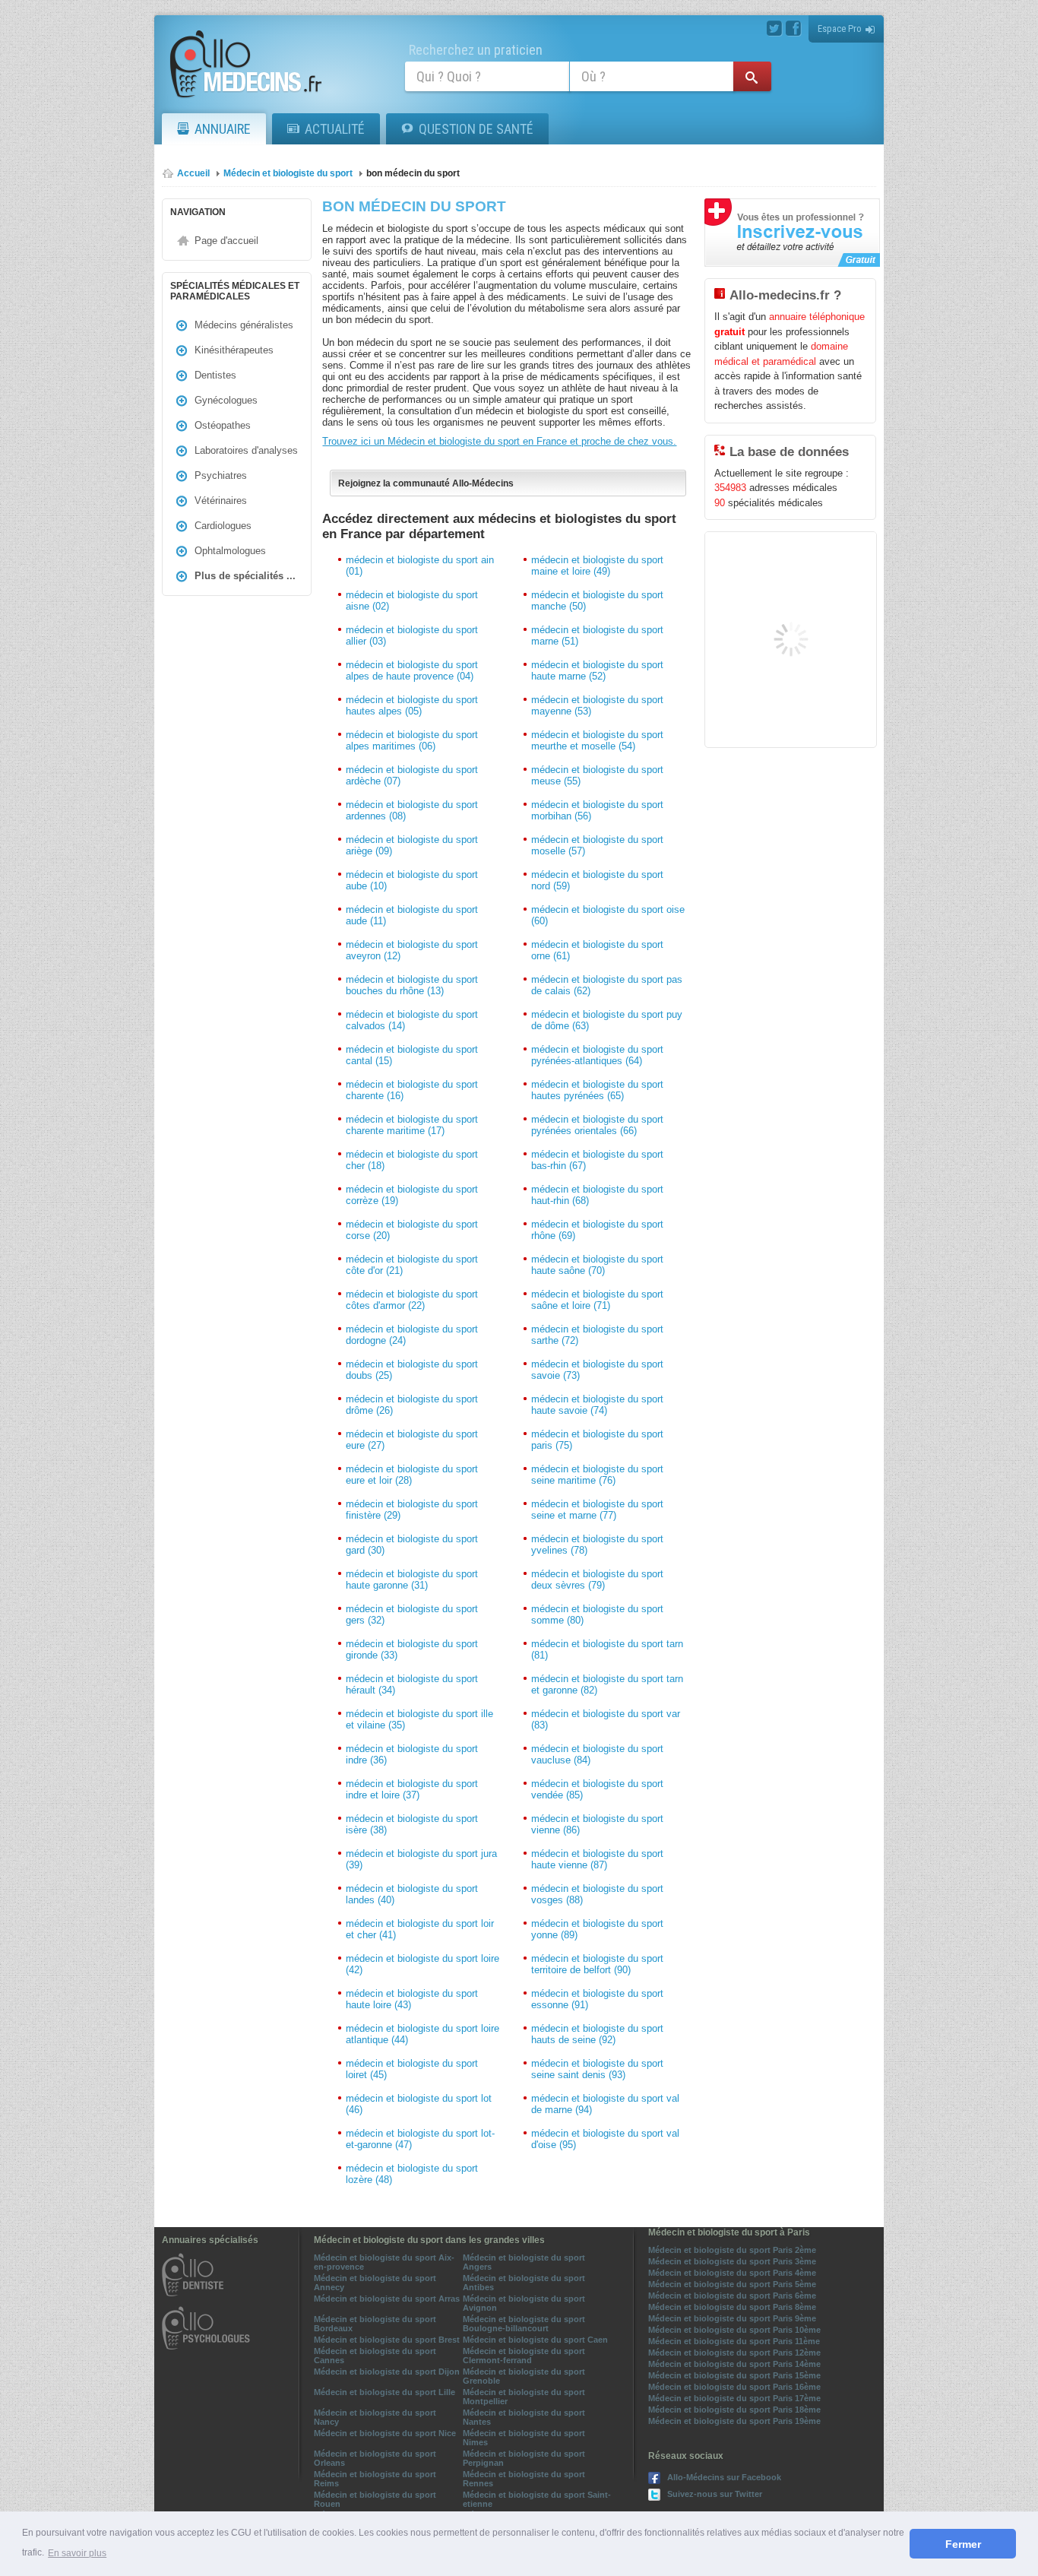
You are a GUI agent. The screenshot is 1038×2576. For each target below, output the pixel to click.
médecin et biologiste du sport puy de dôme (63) (607, 1020)
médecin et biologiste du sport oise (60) (608, 915)
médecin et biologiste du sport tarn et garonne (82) (607, 1684)
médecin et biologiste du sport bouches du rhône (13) (412, 985)
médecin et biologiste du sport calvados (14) (412, 1020)
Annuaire (223, 129)
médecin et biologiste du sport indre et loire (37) (412, 1789)
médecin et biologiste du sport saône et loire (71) (597, 1300)
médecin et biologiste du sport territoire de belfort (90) (597, 1964)
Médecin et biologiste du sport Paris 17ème (734, 2398)
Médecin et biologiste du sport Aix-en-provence (384, 2262)
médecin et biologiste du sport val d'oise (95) (605, 2139)
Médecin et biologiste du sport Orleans (375, 2458)
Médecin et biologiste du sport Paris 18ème (734, 2410)
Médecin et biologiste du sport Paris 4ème (732, 2273)
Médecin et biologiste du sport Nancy (375, 2417)
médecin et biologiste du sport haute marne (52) (597, 670)
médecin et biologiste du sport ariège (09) (412, 845)
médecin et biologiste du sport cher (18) (412, 1160)
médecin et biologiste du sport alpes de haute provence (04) (412, 670)
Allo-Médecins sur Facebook (724, 2477)
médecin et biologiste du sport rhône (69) (597, 1230)
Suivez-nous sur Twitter (715, 2494)
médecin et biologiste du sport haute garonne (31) (412, 1580)
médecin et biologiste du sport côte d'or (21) (412, 1265)
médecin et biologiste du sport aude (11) (412, 915)
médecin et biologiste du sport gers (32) (412, 1614)
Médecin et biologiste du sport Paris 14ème (734, 2364)
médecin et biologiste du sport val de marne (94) (605, 2104)
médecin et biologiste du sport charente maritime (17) (412, 1125)
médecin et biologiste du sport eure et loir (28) (412, 1475)
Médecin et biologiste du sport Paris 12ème (734, 2353)
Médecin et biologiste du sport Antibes (524, 2283)
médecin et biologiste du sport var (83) (606, 1719)
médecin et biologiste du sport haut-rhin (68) (597, 1195)
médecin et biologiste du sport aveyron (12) (412, 950)
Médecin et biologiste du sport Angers (524, 2262)
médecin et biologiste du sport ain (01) (420, 566)
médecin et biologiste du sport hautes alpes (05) (412, 705)
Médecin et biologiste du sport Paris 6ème (732, 2296)
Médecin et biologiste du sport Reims (375, 2479)
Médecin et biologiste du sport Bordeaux (375, 2324)
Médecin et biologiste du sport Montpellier (524, 2397)
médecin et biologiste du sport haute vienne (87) (597, 1859)
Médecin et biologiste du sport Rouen (375, 2499)
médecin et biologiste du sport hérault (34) (412, 1684)
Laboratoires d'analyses (246, 450)
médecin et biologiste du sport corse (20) (412, 1230)
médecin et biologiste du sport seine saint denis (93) (597, 2069)
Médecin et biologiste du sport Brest (387, 2340)
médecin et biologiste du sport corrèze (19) (412, 1195)
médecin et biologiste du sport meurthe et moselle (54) (597, 740)
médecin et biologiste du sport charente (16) (412, 1090)
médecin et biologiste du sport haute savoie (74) (597, 1405)
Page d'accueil (226, 241)
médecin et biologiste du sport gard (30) (412, 1545)
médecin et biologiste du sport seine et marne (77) (597, 1510)
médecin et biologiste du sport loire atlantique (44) (422, 2034)
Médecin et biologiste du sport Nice (385, 2433)
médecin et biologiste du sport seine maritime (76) (597, 1475)
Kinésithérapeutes (234, 350)
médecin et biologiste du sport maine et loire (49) (597, 566)
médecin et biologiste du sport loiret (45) (412, 2069)
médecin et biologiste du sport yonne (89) (597, 1929)
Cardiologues (223, 526)
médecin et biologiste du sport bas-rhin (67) (597, 1160)
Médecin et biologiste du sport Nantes (524, 2417)
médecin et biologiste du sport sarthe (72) (597, 1335)
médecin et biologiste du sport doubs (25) (412, 1370)
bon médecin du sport (413, 173)
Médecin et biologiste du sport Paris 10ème (734, 2330)
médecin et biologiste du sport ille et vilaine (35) (419, 1719)
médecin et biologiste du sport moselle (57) (597, 845)
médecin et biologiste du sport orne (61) (597, 950)
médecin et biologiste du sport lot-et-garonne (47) (420, 2139)
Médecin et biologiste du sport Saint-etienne (537, 2499)
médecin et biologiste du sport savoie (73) (597, 1370)
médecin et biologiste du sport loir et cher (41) (420, 1929)
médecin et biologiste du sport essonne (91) (597, 1999)
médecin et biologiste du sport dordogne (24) (412, 1335)
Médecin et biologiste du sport (288, 173)
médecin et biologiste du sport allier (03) (412, 635)
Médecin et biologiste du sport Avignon (524, 2303)
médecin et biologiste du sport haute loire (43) (412, 1999)
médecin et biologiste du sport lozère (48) (412, 2174)
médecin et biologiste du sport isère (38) (412, 1824)
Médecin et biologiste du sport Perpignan (524, 2458)
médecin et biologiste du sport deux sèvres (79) (597, 1580)
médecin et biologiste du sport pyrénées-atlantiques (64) (597, 1055)
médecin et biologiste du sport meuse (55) (597, 775)
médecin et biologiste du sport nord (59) (597, 880)
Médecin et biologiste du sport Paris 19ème (734, 2421)
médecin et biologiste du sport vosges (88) (597, 1894)
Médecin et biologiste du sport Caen (535, 2340)
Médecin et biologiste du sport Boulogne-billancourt (524, 2324)
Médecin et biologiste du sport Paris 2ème (732, 2250)
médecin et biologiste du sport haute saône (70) (597, 1265)
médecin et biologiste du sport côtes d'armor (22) (412, 1300)
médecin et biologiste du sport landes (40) (412, 1894)
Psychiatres (221, 475)
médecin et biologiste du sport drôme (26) (412, 1405)
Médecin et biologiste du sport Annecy (375, 2283)
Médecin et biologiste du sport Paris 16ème (734, 2387)
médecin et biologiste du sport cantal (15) (412, 1055)
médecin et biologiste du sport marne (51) (597, 635)
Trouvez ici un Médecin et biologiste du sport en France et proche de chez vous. (499, 441)
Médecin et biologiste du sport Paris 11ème (734, 2341)
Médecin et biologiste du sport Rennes (524, 2479)
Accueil (193, 173)
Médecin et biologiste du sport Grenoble (524, 2376)
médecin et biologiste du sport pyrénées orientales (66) (597, 1125)
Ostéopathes (223, 425)
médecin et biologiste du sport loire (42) (422, 1964)
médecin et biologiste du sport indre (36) (412, 1754)
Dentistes (215, 375)
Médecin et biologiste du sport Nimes (524, 2438)
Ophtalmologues (230, 551)
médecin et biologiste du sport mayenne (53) (597, 705)
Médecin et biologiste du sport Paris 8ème (732, 2307)
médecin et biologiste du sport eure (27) (412, 1440)
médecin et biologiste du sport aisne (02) (412, 600)
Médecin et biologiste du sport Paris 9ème (732, 2318)
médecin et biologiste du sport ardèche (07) (412, 775)
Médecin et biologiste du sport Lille (385, 2392)
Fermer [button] (963, 2544)
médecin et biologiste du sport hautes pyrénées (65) (597, 1090)
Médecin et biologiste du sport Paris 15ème (734, 2375)
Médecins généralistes (244, 325)
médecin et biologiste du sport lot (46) (419, 2104)
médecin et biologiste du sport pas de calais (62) (607, 985)
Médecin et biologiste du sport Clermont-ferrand (524, 2356)
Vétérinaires (221, 501)
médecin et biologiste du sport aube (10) (412, 880)
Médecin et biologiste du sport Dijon (387, 2372)
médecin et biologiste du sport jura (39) (421, 1859)
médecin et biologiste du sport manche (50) (597, 600)
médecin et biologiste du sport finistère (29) (412, 1510)
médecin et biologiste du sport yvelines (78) (597, 1545)
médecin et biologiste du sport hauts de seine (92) (597, 2034)
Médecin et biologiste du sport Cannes (375, 2356)
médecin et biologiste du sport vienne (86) (597, 1824)
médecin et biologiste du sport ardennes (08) (412, 810)
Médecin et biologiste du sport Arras (387, 2299)
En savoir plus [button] (77, 2553)
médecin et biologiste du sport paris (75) (597, 1440)
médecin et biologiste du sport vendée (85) (597, 1789)
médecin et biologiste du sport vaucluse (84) (597, 1754)
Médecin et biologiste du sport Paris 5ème (732, 2284)
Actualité (335, 129)
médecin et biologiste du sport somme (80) (597, 1614)
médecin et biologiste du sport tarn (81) (607, 1649)
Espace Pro (840, 29)
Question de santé (476, 129)
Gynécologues (226, 400)
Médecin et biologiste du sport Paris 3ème (732, 2261)
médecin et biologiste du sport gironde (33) (412, 1649)
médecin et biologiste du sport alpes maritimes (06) (412, 740)
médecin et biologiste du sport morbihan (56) (597, 810)
